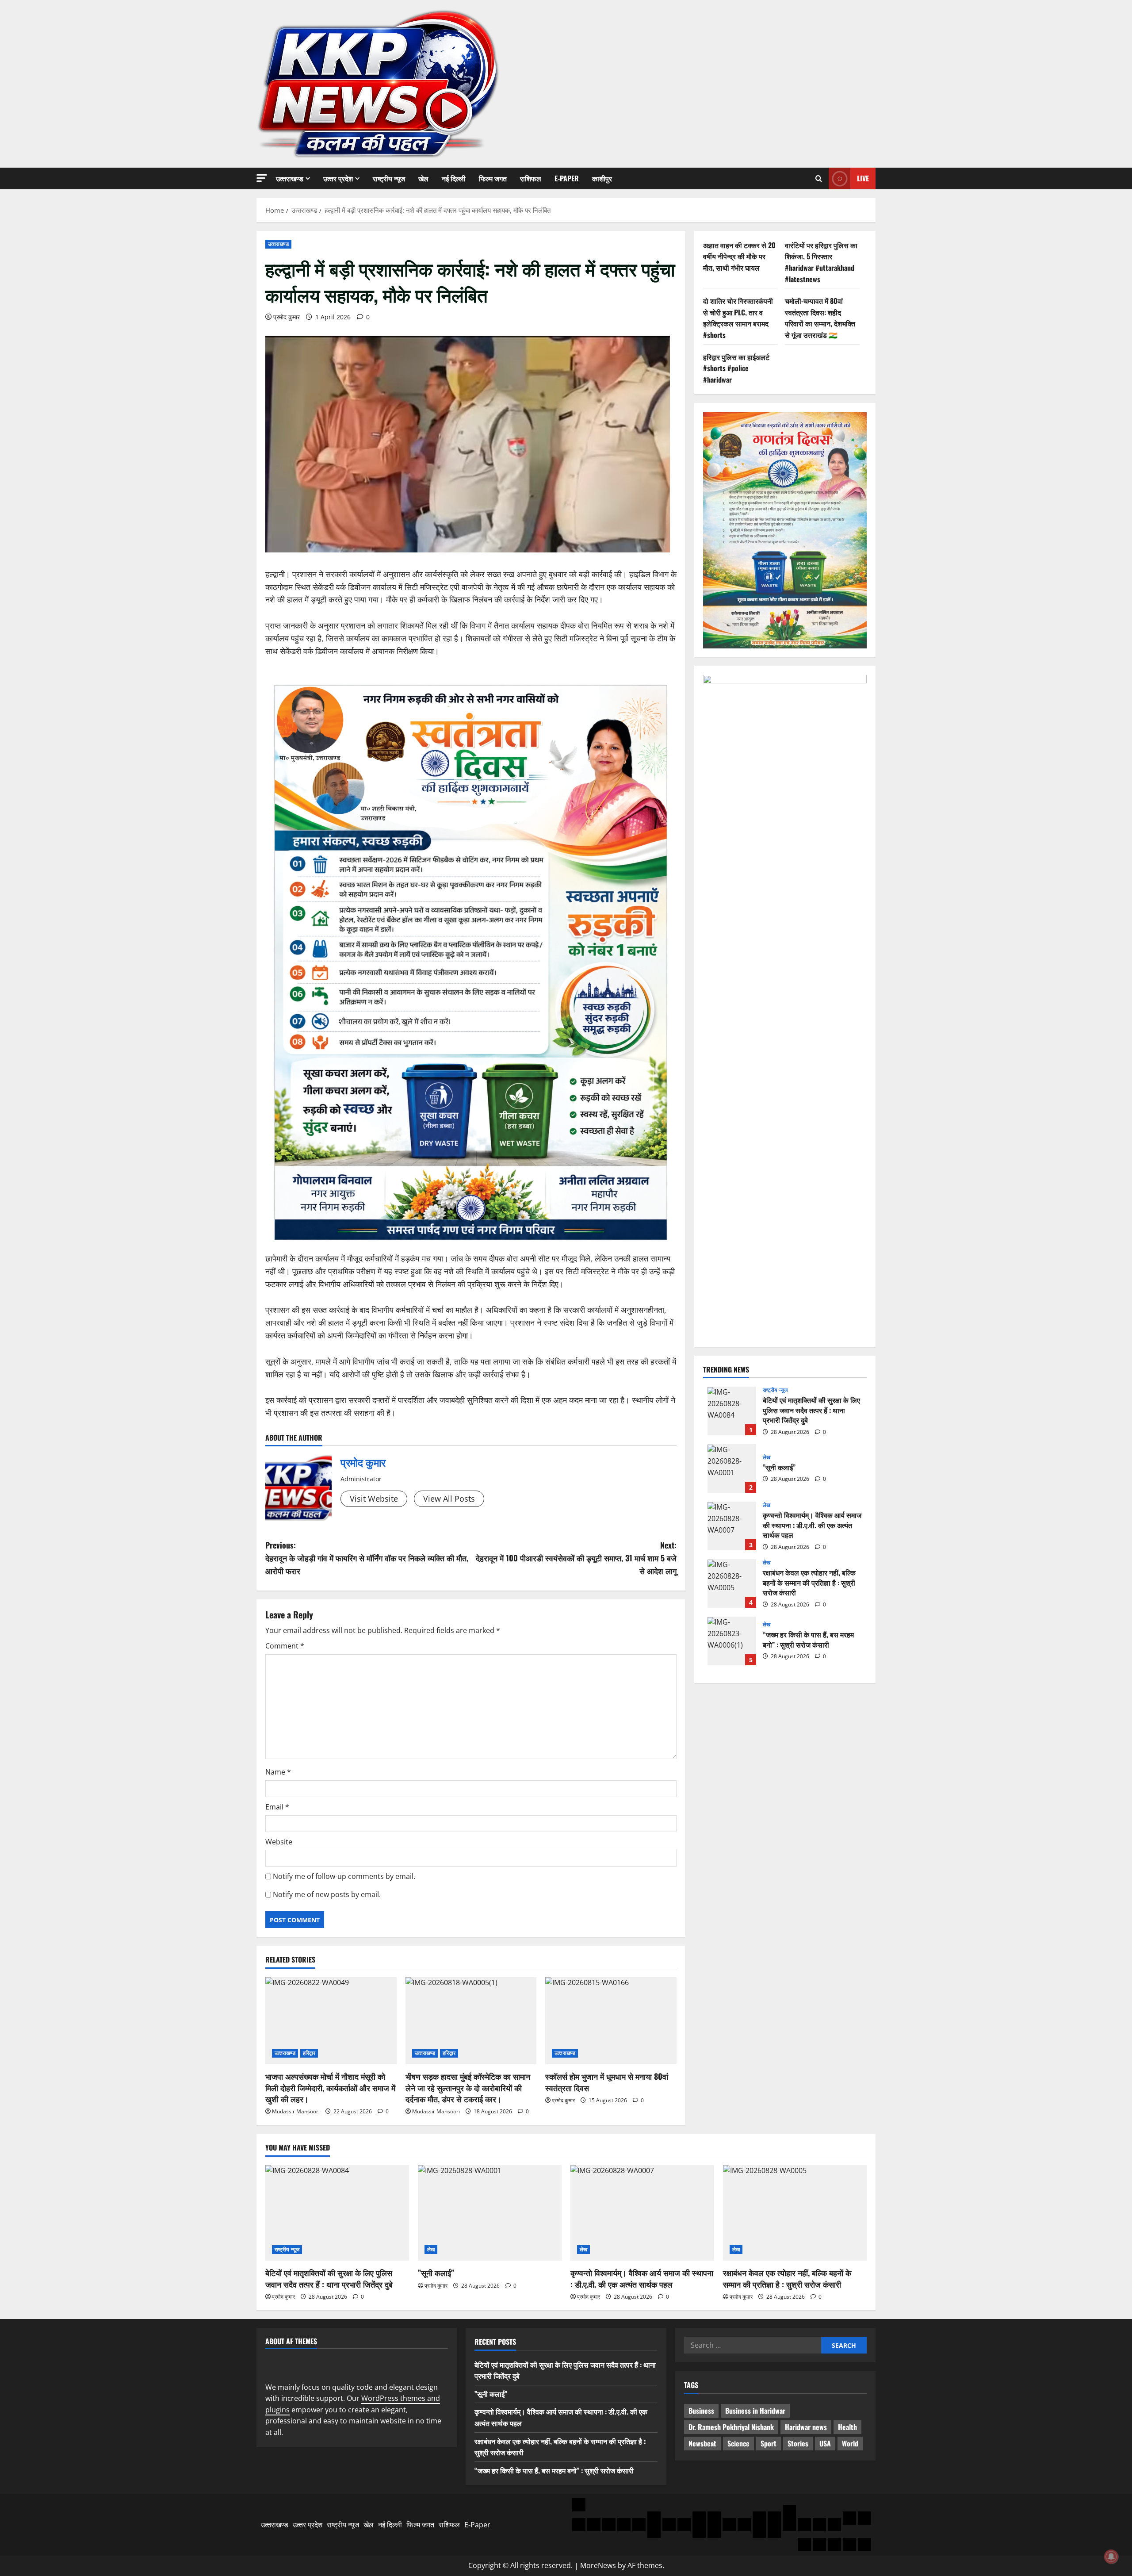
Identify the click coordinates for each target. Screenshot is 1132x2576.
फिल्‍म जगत (493, 178)
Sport (769, 2443)
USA (825, 2443)
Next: (576, 1558)
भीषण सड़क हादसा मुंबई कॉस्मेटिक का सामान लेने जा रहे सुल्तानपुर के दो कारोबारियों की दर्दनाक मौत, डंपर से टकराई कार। (468, 2087)
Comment (285, 1646)
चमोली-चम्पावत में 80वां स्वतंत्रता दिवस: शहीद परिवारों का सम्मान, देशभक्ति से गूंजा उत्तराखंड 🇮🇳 (820, 318)
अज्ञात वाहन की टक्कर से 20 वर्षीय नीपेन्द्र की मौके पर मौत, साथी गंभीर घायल (739, 256)
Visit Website (374, 1499)
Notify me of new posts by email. (327, 1894)
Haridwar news (806, 2427)
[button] (262, 178)
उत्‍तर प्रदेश (338, 178)
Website (279, 1842)
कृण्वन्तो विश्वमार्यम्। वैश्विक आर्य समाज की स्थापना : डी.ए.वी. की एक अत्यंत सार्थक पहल (732, 1526)
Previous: (367, 1558)
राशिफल (531, 178)
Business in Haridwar (755, 2411)
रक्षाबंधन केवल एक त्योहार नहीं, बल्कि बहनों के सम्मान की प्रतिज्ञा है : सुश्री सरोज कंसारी (732, 1584)
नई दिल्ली (454, 178)
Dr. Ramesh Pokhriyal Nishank (731, 2427)
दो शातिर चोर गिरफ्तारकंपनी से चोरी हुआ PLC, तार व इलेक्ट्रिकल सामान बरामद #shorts (738, 318)
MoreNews (598, 2565)
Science (738, 2443)
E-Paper (567, 178)
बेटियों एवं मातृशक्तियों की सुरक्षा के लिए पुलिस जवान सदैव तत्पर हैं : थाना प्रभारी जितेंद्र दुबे (732, 1411)
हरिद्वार (309, 2053)
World (850, 2443)
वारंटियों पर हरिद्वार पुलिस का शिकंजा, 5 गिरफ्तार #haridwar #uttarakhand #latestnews (821, 262)
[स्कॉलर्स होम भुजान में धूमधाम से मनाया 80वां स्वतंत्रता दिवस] (611, 2021)
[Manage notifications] (1111, 2557)
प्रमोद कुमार (287, 317)
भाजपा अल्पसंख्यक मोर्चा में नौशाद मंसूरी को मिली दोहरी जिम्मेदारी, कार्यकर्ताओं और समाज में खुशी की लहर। (330, 2087)
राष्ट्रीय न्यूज (389, 178)
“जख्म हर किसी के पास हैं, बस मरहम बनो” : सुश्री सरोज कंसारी (732, 1641)
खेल (423, 178)
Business (701, 2411)
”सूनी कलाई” (732, 1469)
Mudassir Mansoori (296, 2111)
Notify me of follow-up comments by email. (344, 1876)
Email (277, 1807)
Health (847, 2427)
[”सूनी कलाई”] (490, 2213)
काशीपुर (602, 178)
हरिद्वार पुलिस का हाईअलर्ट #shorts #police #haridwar (736, 368)
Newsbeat (702, 2443)
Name (278, 1772)
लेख (767, 1457)
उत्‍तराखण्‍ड (290, 178)
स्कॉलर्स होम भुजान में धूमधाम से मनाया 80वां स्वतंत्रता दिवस (607, 2082)
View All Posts (449, 1499)
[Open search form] (819, 178)
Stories (798, 2443)
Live (863, 178)
